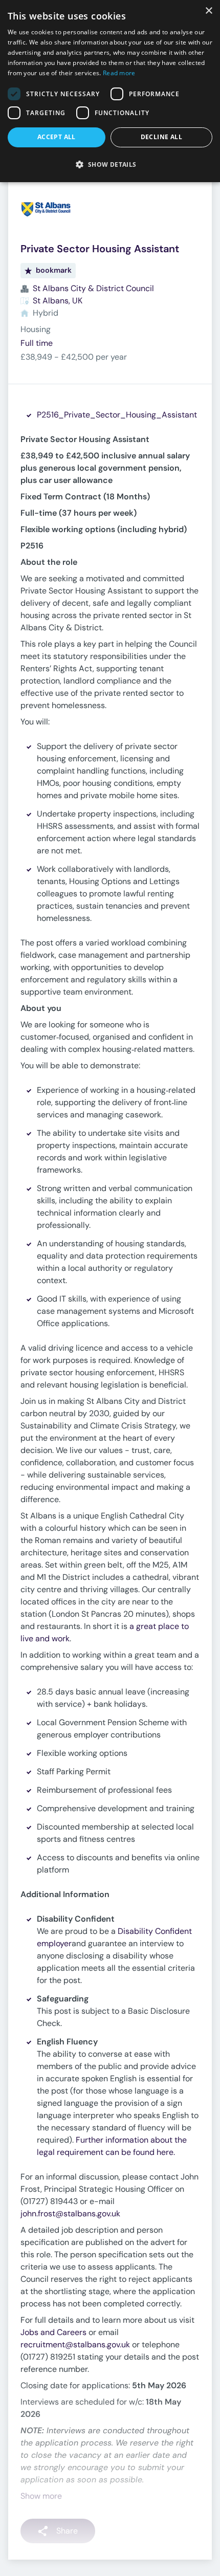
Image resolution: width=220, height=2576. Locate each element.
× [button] (208, 11)
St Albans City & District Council (93, 288)
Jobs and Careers (53, 2332)
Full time (37, 343)
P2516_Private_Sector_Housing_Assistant (117, 415)
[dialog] (110, 91)
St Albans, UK (58, 301)
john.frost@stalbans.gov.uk (70, 2214)
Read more (119, 73)
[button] (110, 164)
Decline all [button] (161, 137)
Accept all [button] (57, 137)
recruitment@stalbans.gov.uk (75, 2344)
